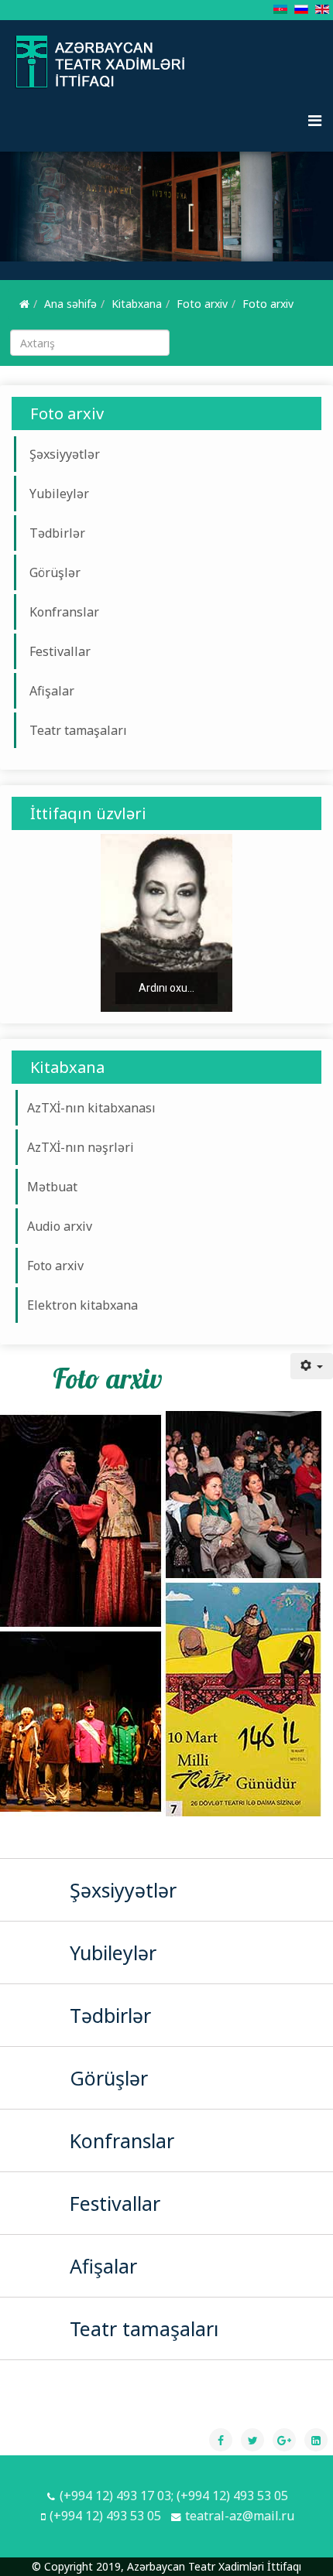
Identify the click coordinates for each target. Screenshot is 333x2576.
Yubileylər (59, 494)
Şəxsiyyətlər (65, 454)
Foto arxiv (202, 304)
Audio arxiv (60, 1226)
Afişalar (52, 691)
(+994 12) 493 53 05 (105, 2516)
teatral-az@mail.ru (240, 2516)
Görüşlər (55, 572)
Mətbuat (52, 1187)
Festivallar (60, 651)
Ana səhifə (70, 304)
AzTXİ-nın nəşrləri (81, 1147)
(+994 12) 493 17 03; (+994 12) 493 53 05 (174, 2496)
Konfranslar (64, 612)
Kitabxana (137, 304)
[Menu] (315, 121)
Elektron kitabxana (82, 1305)
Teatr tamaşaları (78, 730)
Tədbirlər (57, 533)
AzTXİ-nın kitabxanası (91, 1108)
